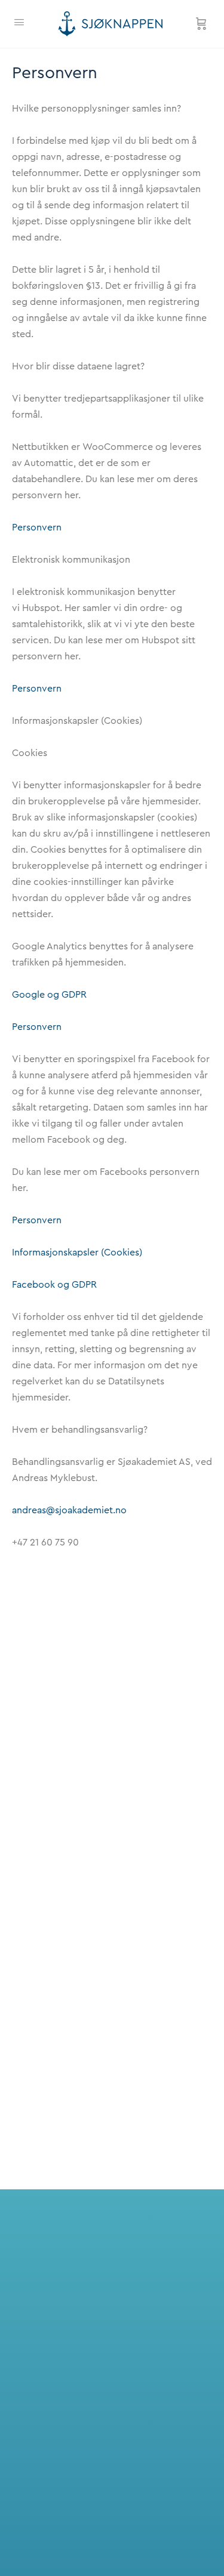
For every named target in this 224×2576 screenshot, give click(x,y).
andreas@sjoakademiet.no (69, 1510)
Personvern (37, 527)
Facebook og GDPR (54, 1285)
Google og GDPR (49, 995)
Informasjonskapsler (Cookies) (77, 1252)
